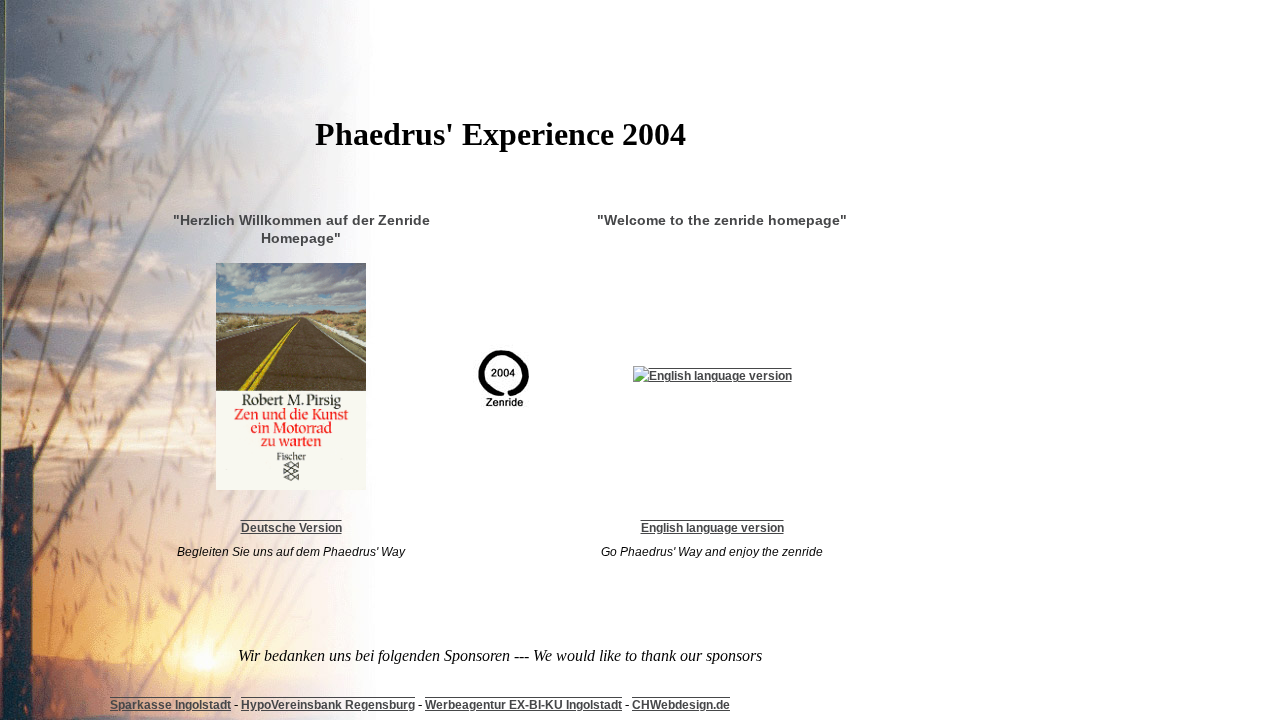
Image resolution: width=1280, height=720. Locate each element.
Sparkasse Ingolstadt (170, 705)
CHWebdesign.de (681, 705)
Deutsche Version (291, 528)
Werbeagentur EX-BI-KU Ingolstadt (523, 705)
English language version (712, 528)
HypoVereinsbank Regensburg (328, 705)
